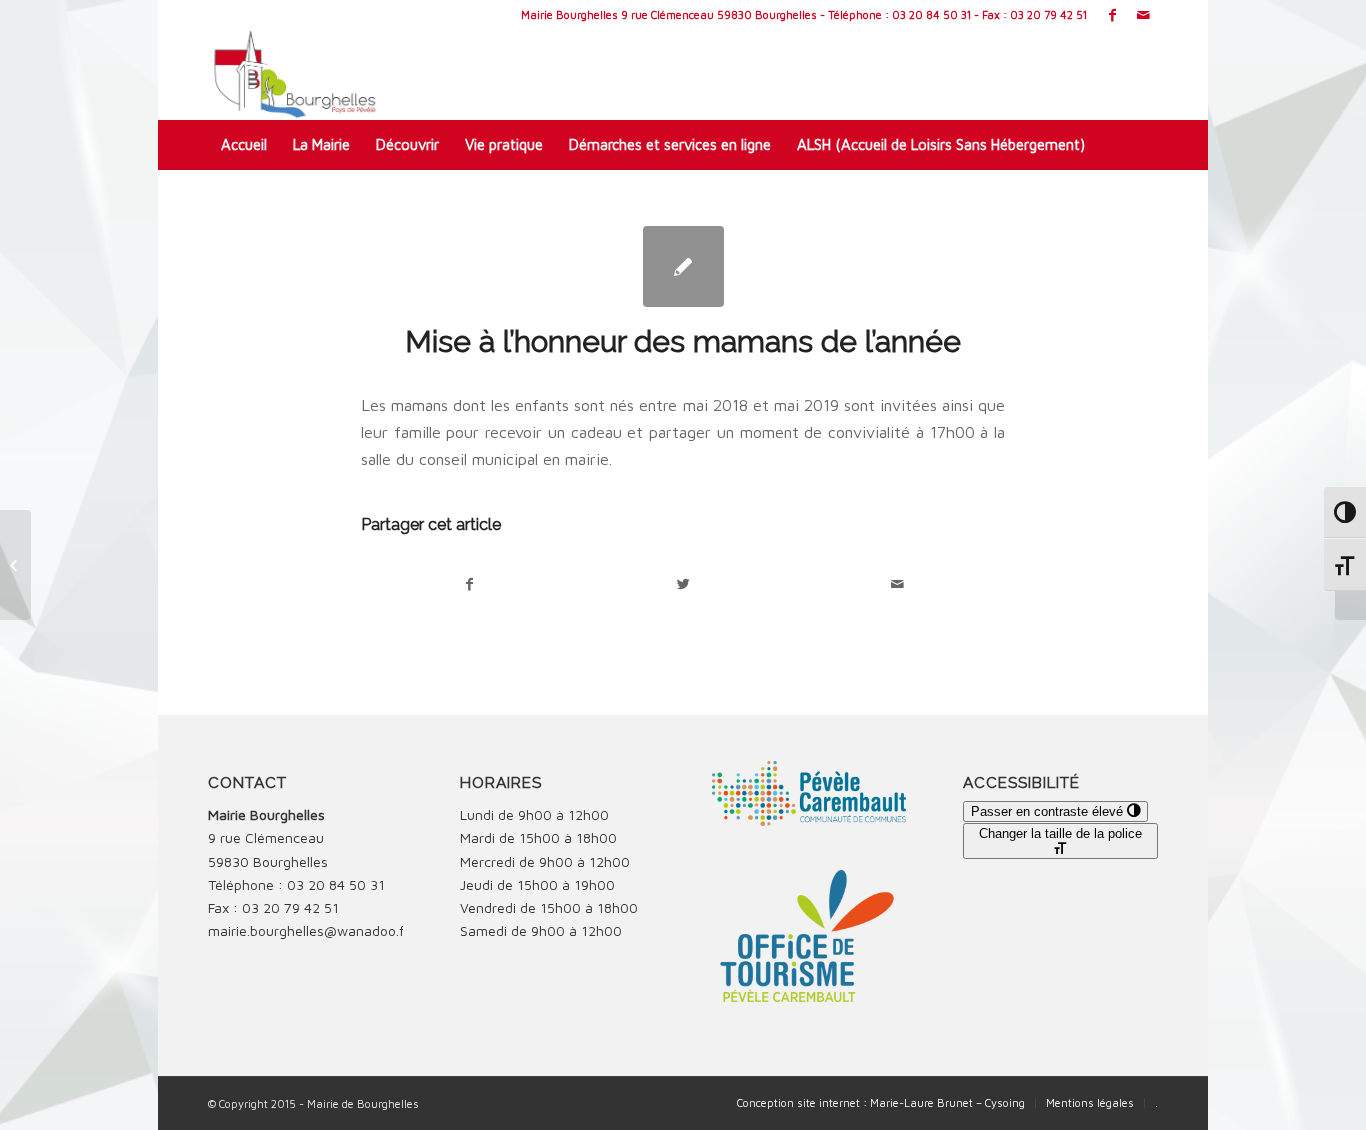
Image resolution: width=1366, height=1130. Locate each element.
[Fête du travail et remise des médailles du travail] (15, 565)
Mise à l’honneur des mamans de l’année (683, 341)
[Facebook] (1112, 15)
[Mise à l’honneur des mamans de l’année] (683, 266)
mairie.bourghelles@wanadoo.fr (308, 930)
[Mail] (1143, 15)
